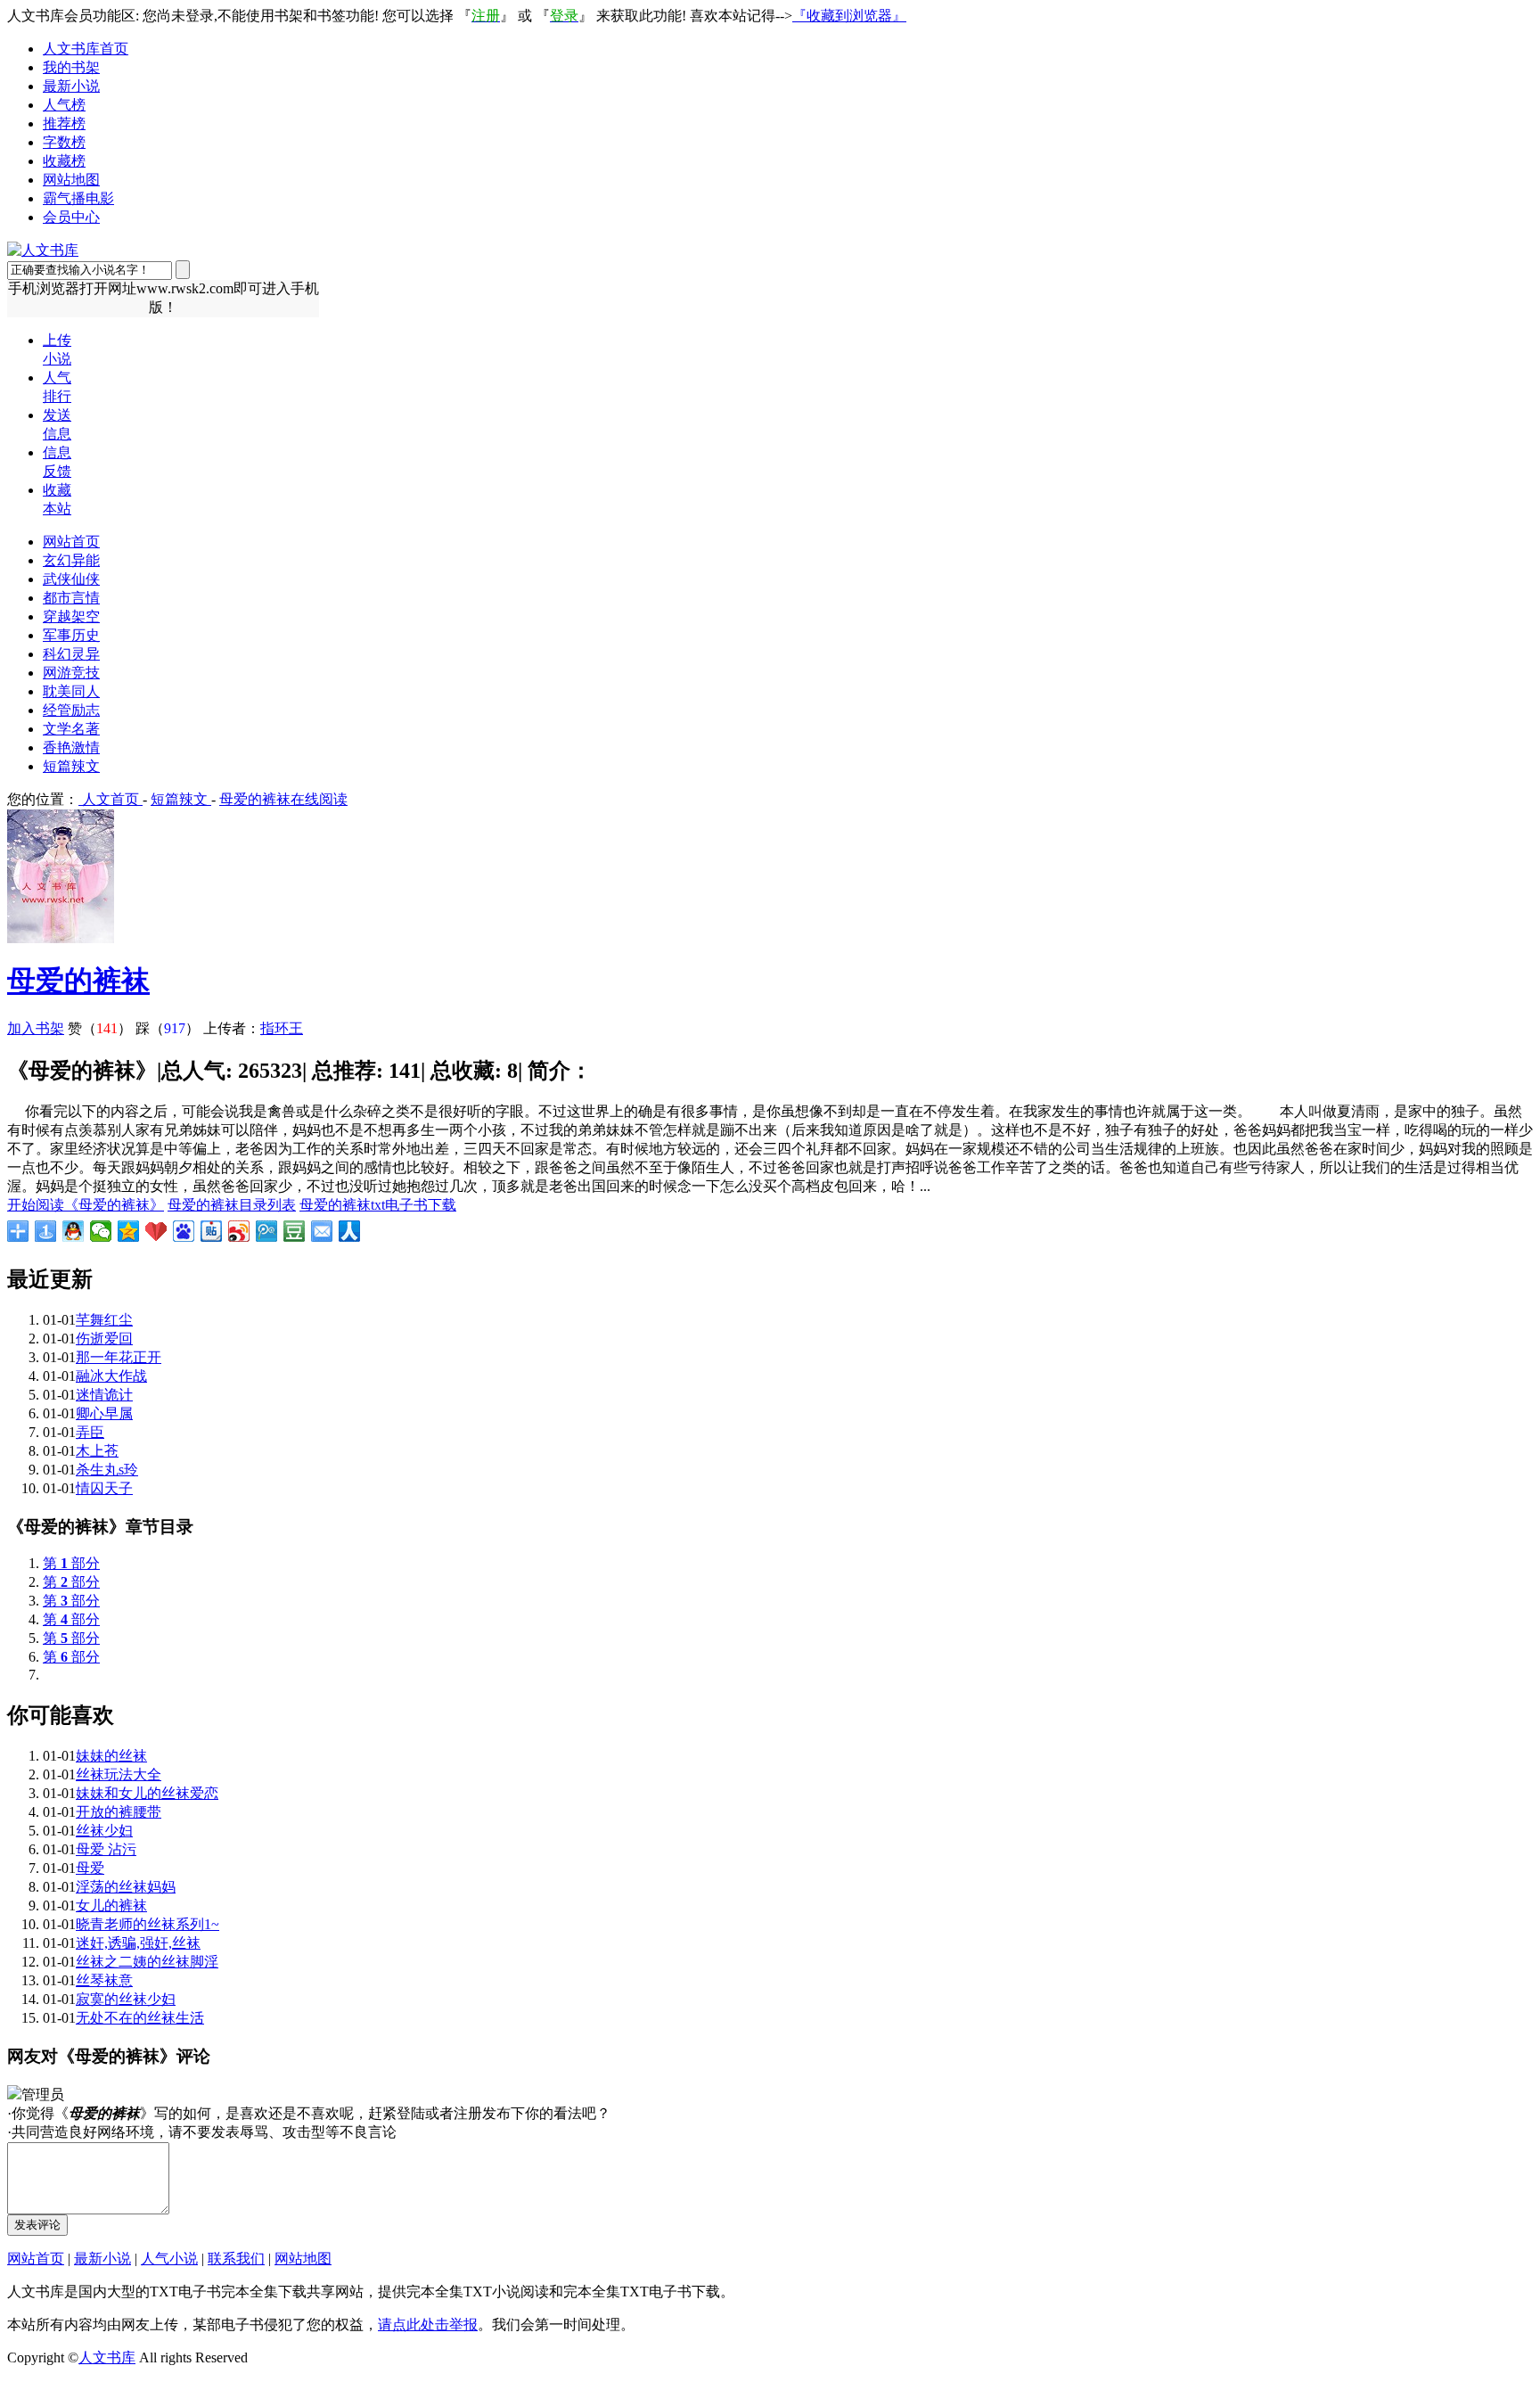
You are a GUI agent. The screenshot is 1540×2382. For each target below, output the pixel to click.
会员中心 (71, 217)
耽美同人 (71, 691)
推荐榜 (64, 123)
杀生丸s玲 (107, 1470)
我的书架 (71, 67)
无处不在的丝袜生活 (140, 2018)
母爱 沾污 (106, 1849)
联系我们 (236, 2259)
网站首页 (71, 542)
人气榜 (64, 105)
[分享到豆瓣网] (295, 1231)
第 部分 (71, 1563)
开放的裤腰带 (119, 1812)
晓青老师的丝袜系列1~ (147, 1924)
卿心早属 (104, 1413)
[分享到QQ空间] (129, 1231)
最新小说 (71, 86)
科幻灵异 (71, 654)
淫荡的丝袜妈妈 (126, 1887)
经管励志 (71, 710)
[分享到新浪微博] (239, 1231)
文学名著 (71, 729)
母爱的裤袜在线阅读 (283, 799)
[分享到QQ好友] (74, 1231)
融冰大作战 (111, 1376)
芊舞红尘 (104, 1320)
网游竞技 (71, 673)
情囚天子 (104, 1488)
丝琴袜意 (104, 1980)
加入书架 (36, 1028)
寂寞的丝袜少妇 (126, 1999)
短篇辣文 (71, 766)
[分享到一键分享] (46, 1231)
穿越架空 (71, 616)
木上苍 (97, 1451)
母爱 (90, 1868)
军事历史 (71, 635)
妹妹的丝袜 (111, 1756)
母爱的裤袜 (78, 981)
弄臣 (90, 1432)
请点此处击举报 (428, 2325)
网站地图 (71, 180)
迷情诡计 (104, 1395)
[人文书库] (43, 250)
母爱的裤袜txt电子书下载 (378, 1205)
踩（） (168, 1028)
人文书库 (107, 2357)
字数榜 (64, 142)
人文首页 (111, 799)
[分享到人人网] (350, 1231)
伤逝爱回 (104, 1339)
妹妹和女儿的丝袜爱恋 (147, 1793)
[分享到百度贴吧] (212, 1231)
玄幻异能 (71, 560)
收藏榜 (64, 161)
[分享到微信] (101, 1231)
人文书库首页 (86, 49)
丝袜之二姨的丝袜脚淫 (147, 1962)
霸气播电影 (78, 198)
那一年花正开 (119, 1357)
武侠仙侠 (71, 579)
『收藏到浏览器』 (849, 16)
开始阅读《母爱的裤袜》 (86, 1205)
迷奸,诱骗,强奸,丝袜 (138, 1943)
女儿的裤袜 (111, 1906)
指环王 (282, 1028)
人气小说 (169, 2259)
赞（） (100, 1028)
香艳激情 (71, 747)
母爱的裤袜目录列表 (232, 1205)
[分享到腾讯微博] (267, 1231)
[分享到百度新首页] (184, 1231)
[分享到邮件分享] (322, 1231)
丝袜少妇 (104, 1831)
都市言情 (71, 598)
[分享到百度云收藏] (156, 1231)
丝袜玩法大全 (119, 1774)
